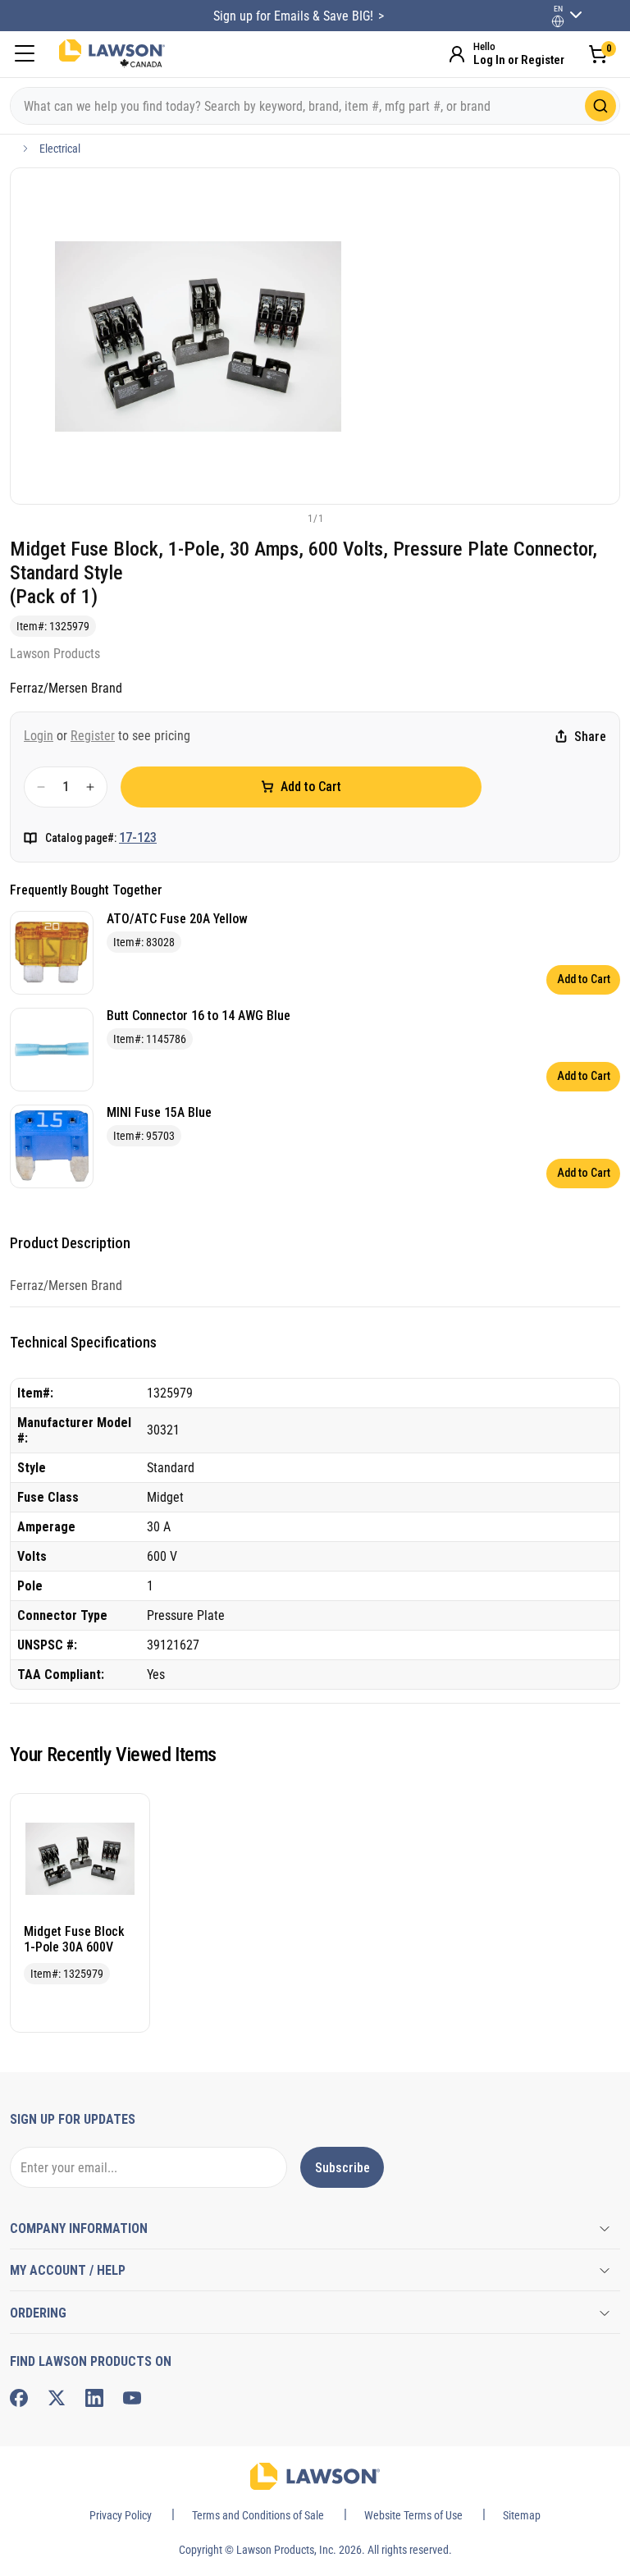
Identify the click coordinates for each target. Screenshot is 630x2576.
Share (590, 737)
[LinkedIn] (94, 2398)
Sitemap (522, 2515)
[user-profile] (558, 21)
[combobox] (315, 106)
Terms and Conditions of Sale (258, 2515)
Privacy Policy (121, 2515)
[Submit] (600, 106)
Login (39, 736)
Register (93, 736)
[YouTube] (132, 2398)
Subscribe (342, 2168)
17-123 (138, 837)
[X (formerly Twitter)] (57, 2398)
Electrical (60, 149)
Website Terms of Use (413, 2515)
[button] (288, 518)
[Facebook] (19, 2398)
